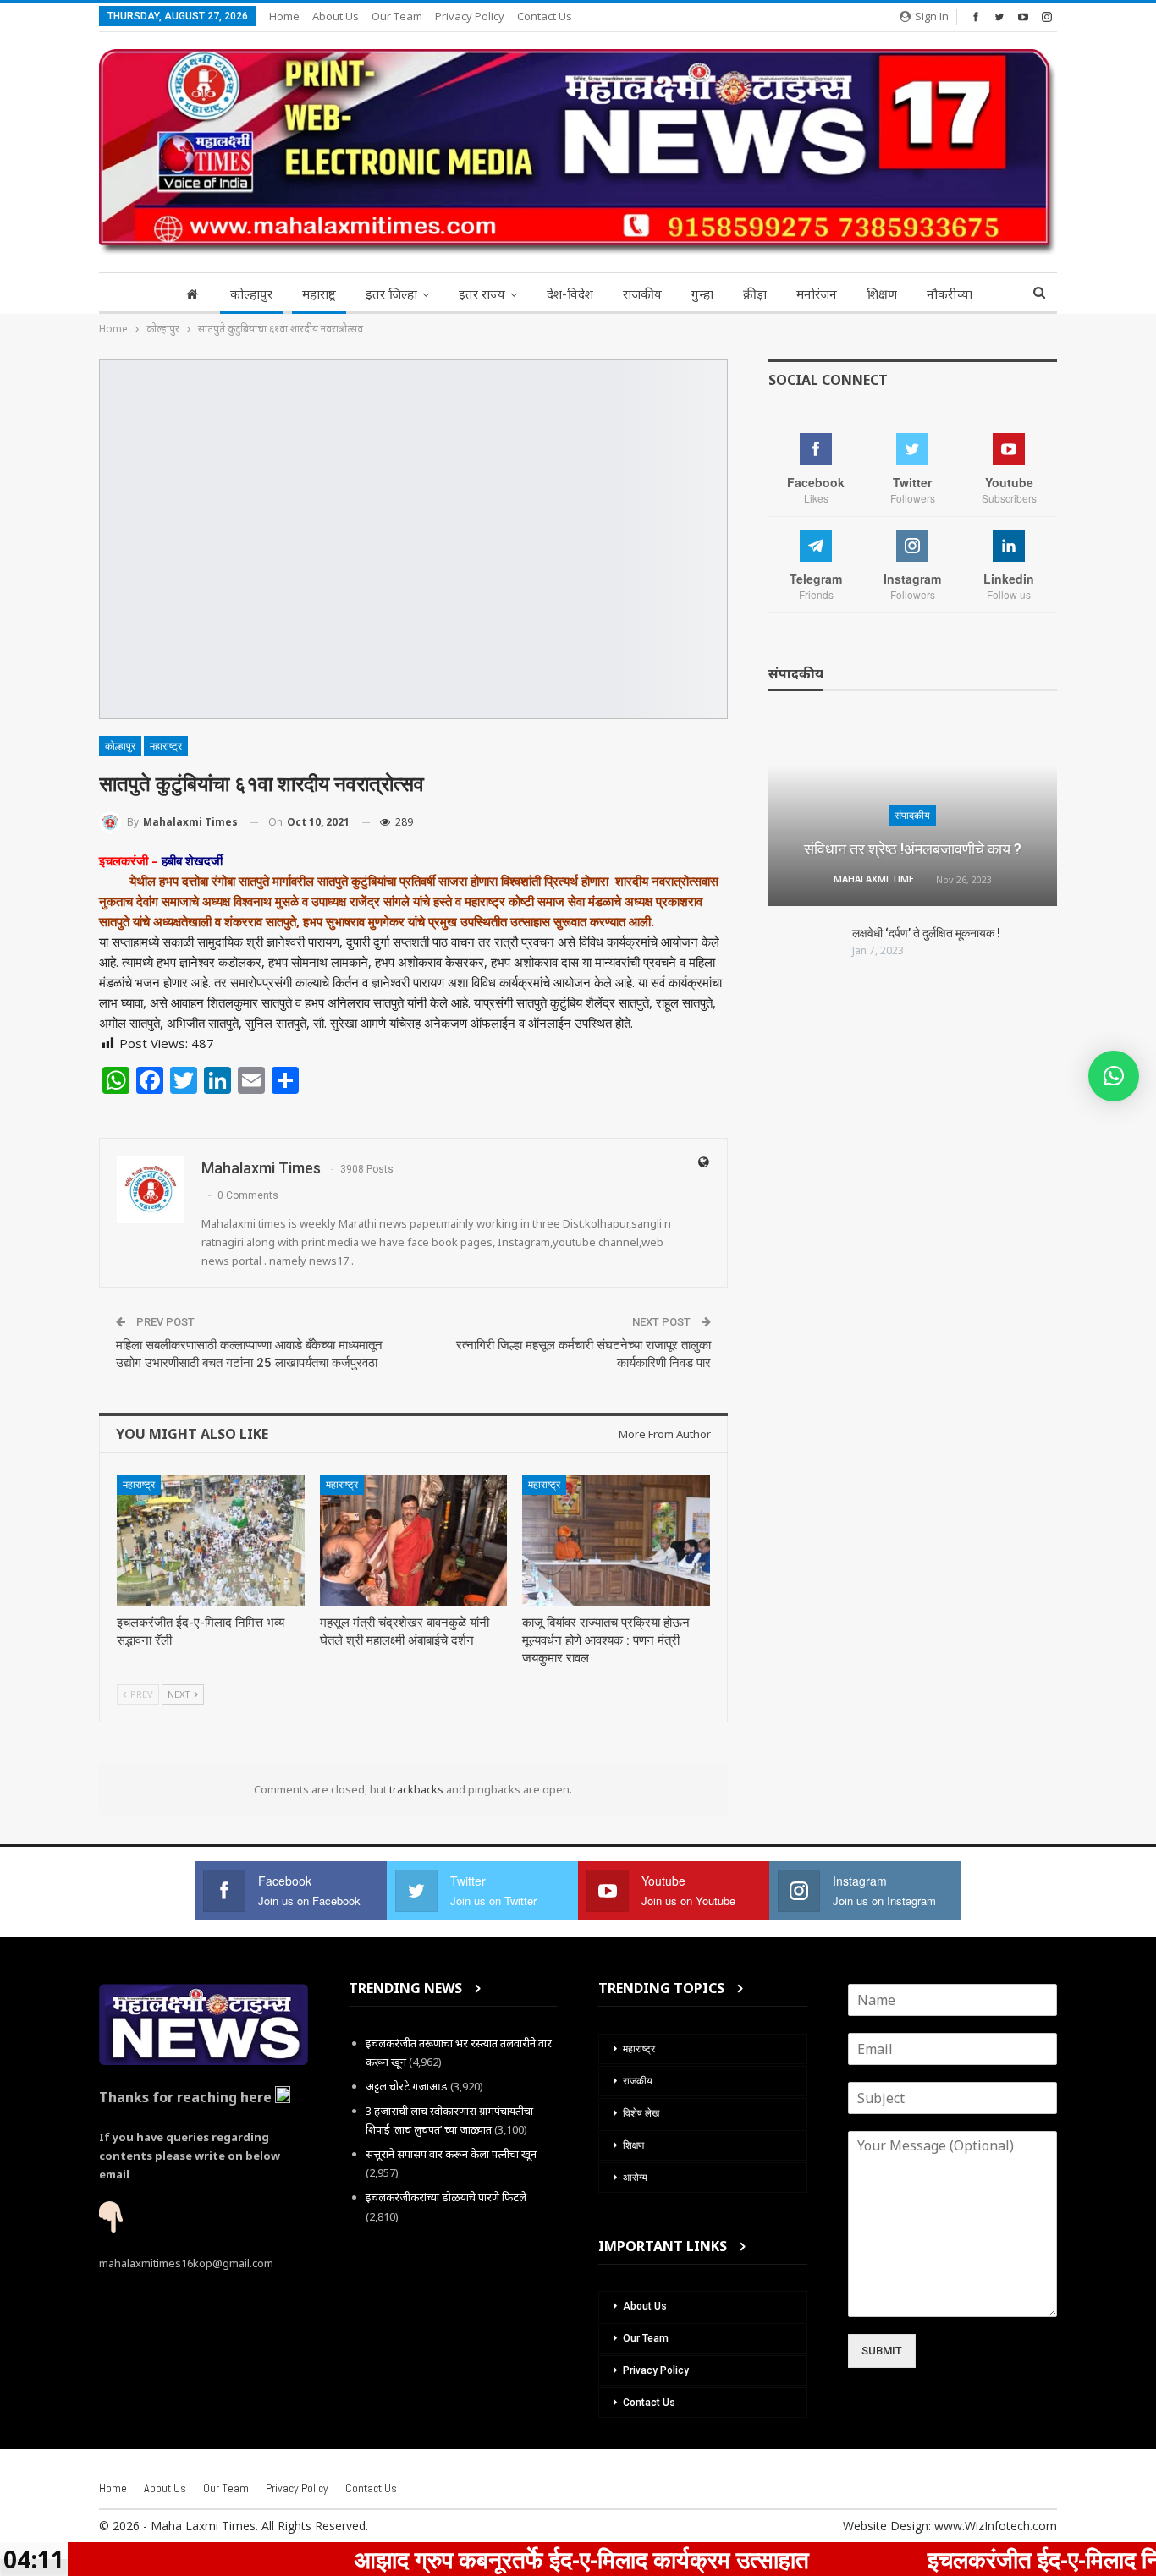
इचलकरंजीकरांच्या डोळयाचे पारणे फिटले (446, 2197)
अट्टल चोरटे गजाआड (407, 2086)
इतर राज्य (482, 294)
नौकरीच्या (950, 294)
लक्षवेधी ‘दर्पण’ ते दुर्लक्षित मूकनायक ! (926, 933)
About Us (336, 16)
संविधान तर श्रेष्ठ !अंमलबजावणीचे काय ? (913, 849)
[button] (1114, 1076)
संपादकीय (912, 816)
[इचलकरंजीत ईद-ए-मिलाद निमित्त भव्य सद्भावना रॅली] (211, 1540)
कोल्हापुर (251, 294)
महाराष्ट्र (319, 294)
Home (284, 16)
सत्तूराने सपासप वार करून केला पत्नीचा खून (451, 2154)
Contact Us (545, 16)
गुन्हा (702, 294)
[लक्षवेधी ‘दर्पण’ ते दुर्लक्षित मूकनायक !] (805, 953)
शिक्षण (882, 294)
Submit (882, 2351)
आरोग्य (635, 2178)
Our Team (397, 16)
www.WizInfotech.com (996, 2526)
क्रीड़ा (755, 294)
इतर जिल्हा (391, 294)
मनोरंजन (817, 294)
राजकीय (642, 294)
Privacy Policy (470, 16)
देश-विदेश (570, 294)
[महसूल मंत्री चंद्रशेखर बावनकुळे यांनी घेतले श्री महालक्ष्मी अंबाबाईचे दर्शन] (414, 1540)
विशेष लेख (641, 2113)
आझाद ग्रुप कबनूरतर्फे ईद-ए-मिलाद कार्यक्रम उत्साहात (479, 2559)
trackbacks (416, 1789)
